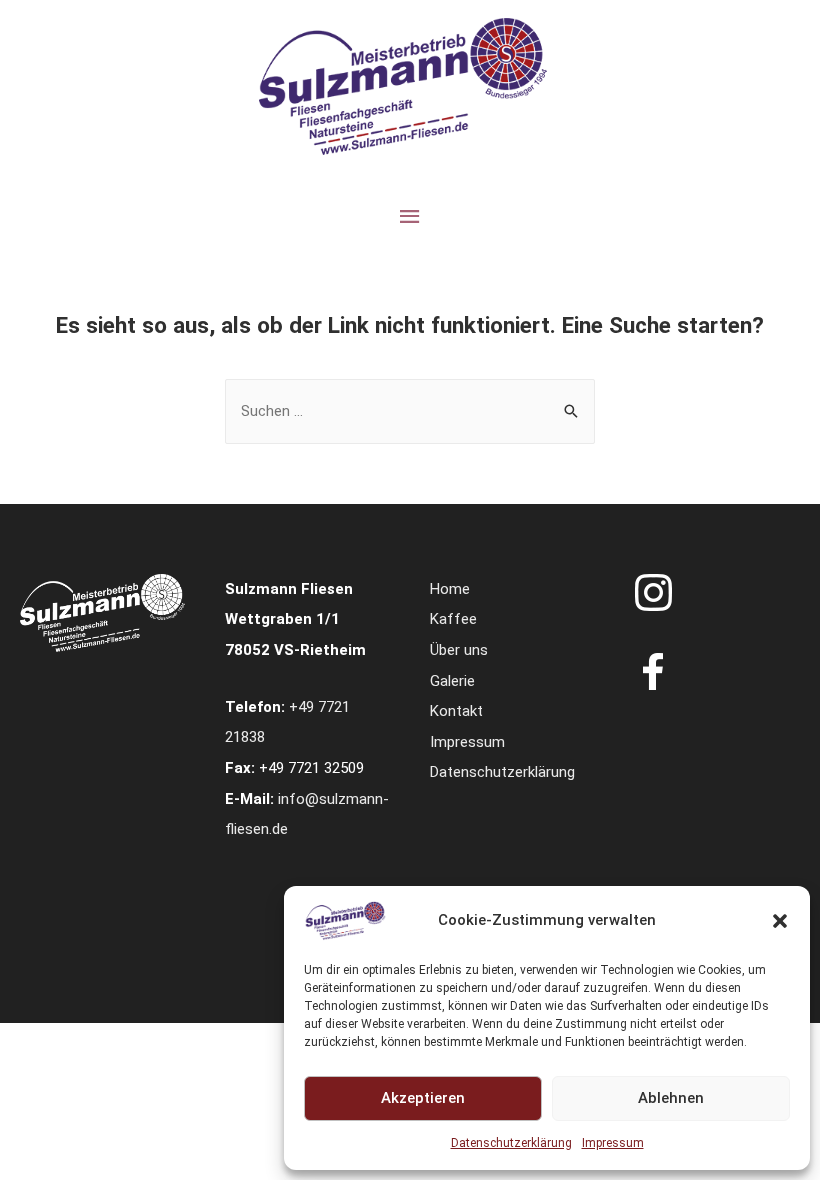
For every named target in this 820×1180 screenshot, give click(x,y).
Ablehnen (671, 1098)
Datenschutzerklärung (511, 1143)
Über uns (459, 650)
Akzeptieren (423, 1098)
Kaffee (453, 619)
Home (450, 589)
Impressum (613, 1143)
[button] (780, 921)
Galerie (452, 681)
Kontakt (456, 711)
